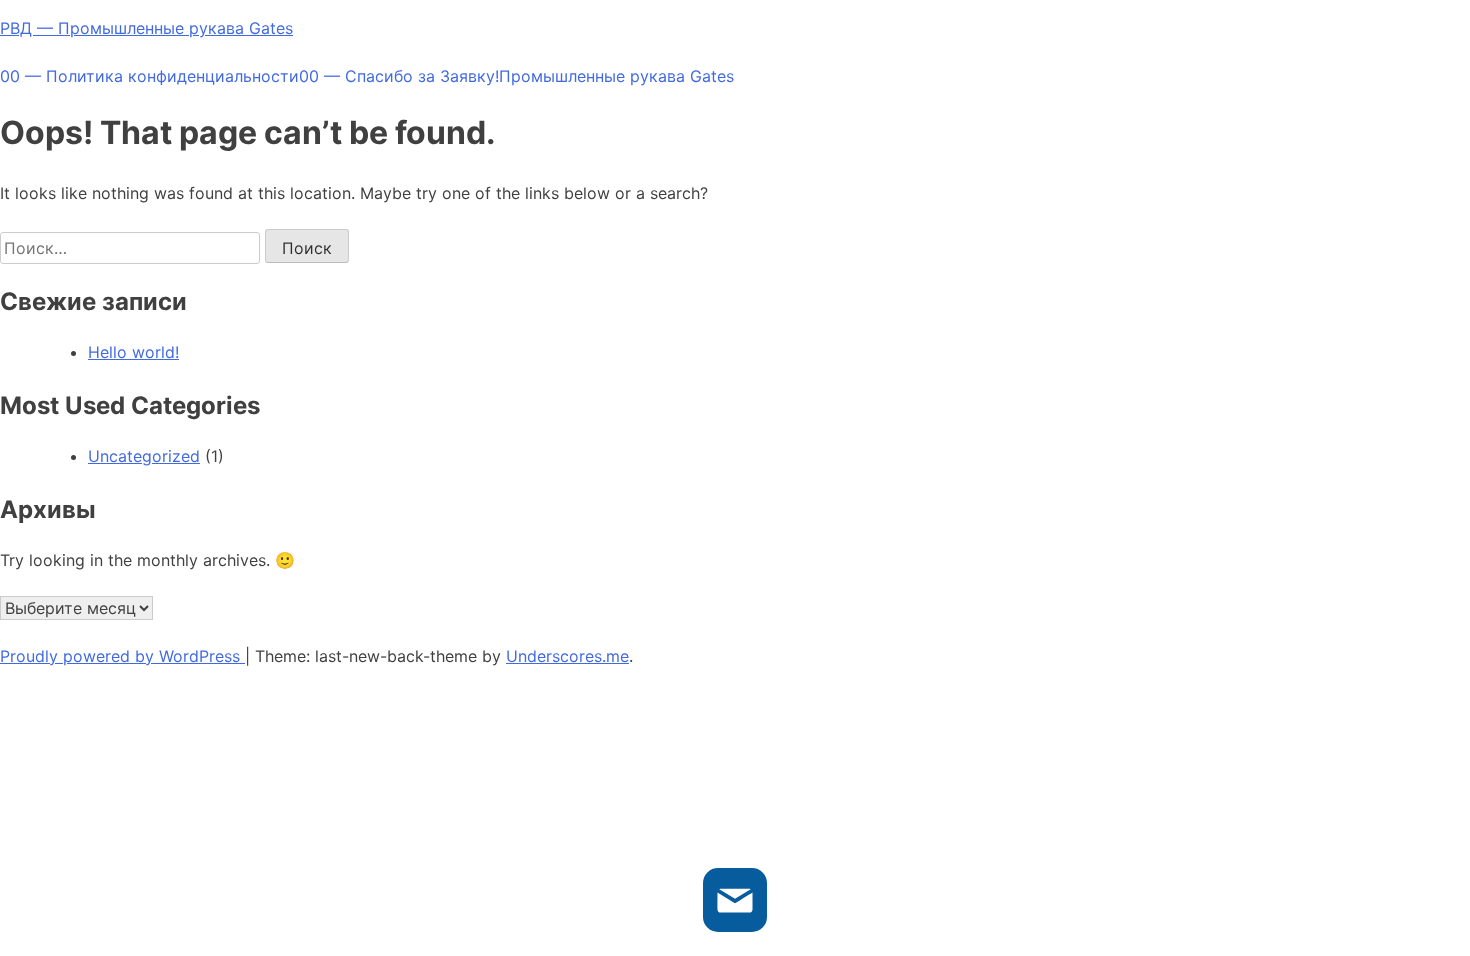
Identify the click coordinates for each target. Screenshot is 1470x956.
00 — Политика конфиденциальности (149, 76)
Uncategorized (144, 456)
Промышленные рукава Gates (616, 76)
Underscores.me (567, 656)
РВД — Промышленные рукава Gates (146, 28)
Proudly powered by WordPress (122, 656)
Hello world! (133, 352)
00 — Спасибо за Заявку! (399, 76)
